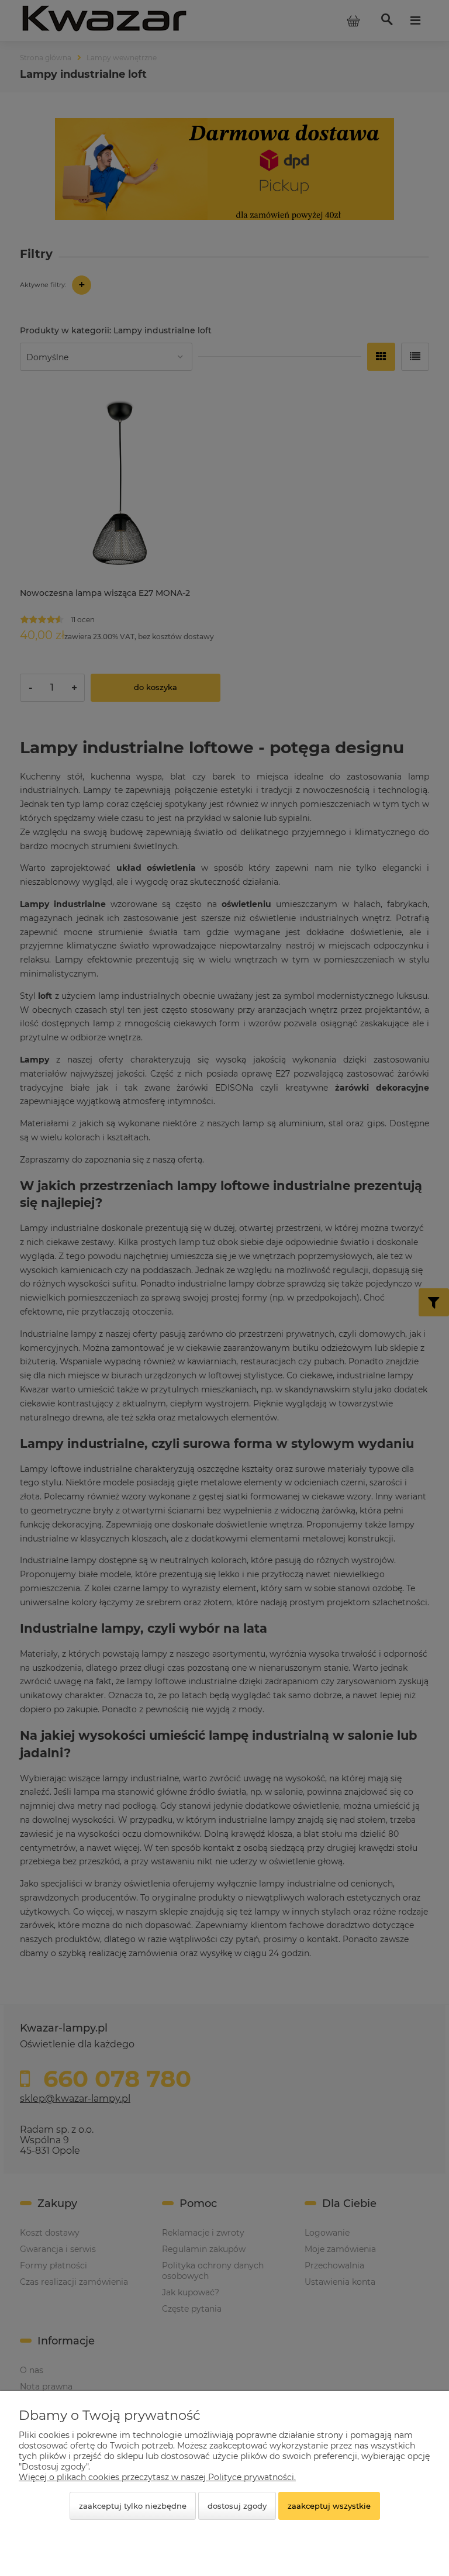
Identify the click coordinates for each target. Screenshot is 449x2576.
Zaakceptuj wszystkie (329, 2506)
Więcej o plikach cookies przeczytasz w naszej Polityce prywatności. (157, 2477)
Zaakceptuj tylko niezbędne (133, 2506)
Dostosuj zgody (237, 2506)
